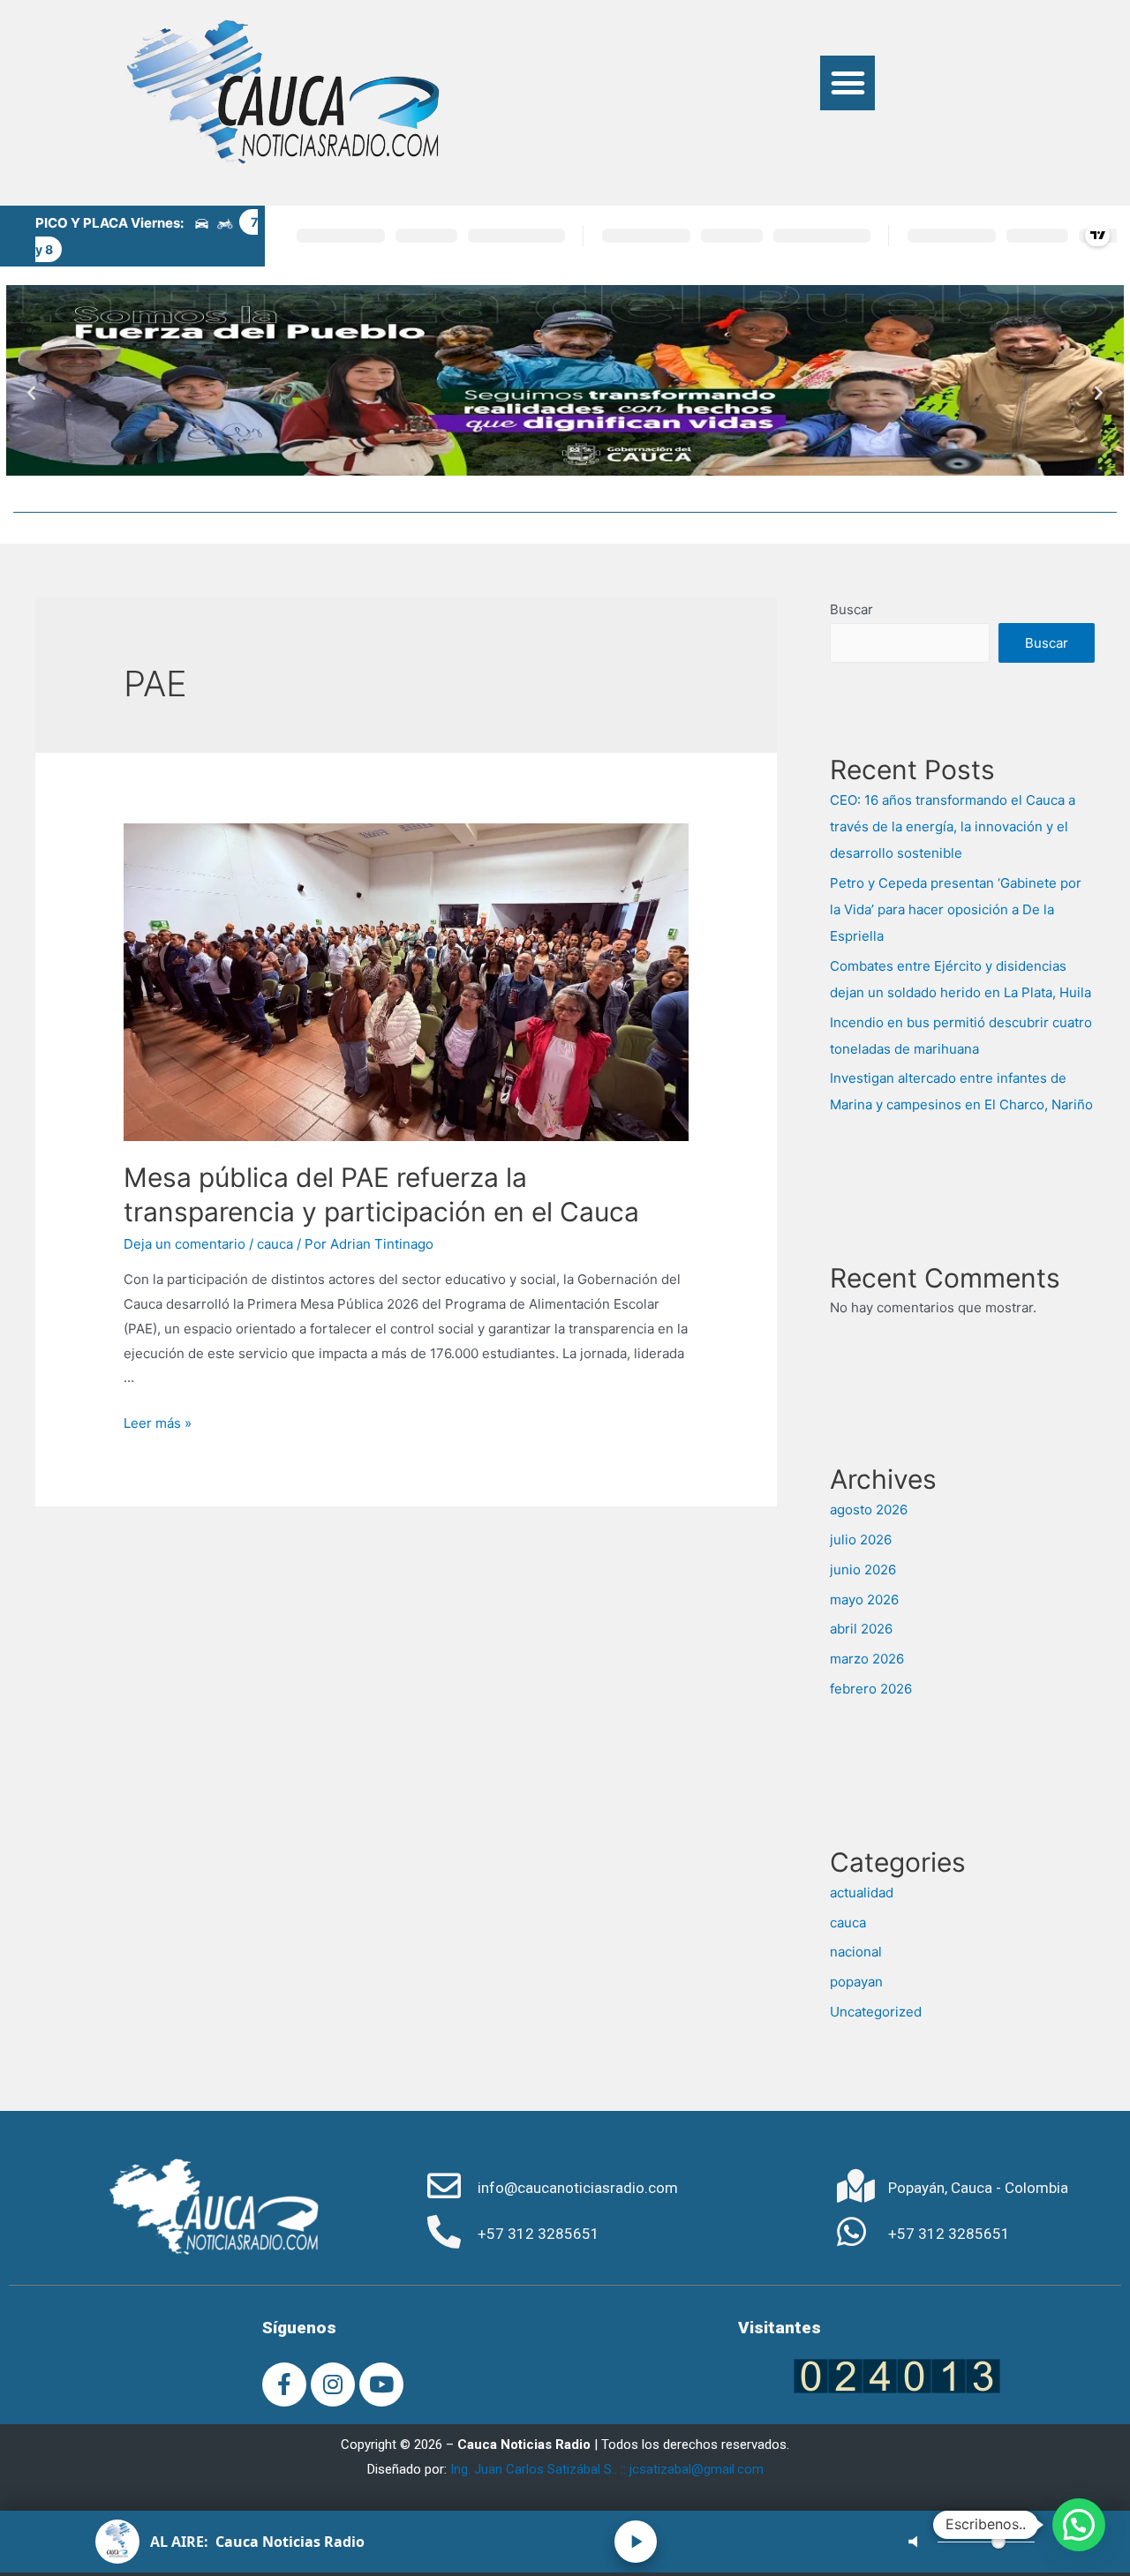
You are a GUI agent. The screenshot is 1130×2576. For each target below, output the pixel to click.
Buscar (851, 609)
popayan (856, 1982)
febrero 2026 (871, 1689)
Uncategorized (876, 2012)
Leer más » (158, 1423)
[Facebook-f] (284, 2384)
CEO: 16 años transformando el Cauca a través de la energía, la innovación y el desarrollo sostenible (953, 826)
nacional (856, 1952)
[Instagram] (333, 2384)
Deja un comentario (185, 1244)
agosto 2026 (869, 1510)
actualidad (862, 1893)
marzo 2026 (867, 1659)
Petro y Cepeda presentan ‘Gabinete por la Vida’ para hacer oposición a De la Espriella (956, 909)
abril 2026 (861, 1629)
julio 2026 (861, 1540)
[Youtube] (381, 2384)
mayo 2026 (864, 1600)
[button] (847, 83)
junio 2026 (863, 1570)
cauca (275, 1244)
